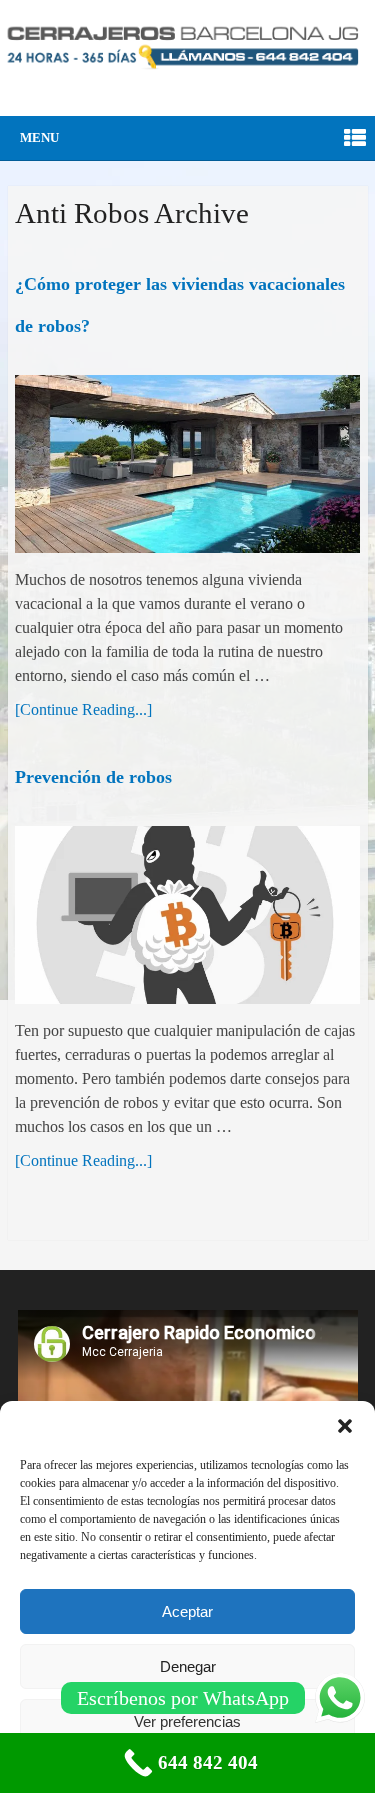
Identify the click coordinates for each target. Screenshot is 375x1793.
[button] (345, 1426)
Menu (39, 137)
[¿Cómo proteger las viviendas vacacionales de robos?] (188, 464)
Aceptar (187, 1611)
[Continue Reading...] (83, 709)
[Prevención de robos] (188, 915)
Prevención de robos (93, 777)
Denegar (188, 1666)
